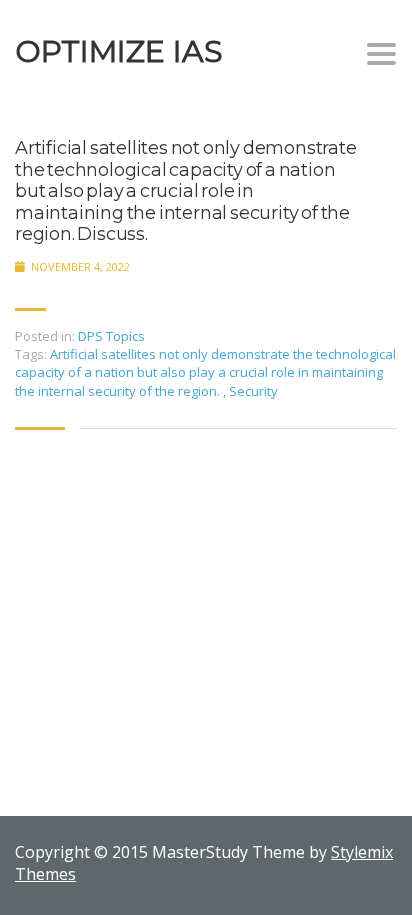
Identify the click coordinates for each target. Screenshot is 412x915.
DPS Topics (111, 336)
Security (253, 391)
